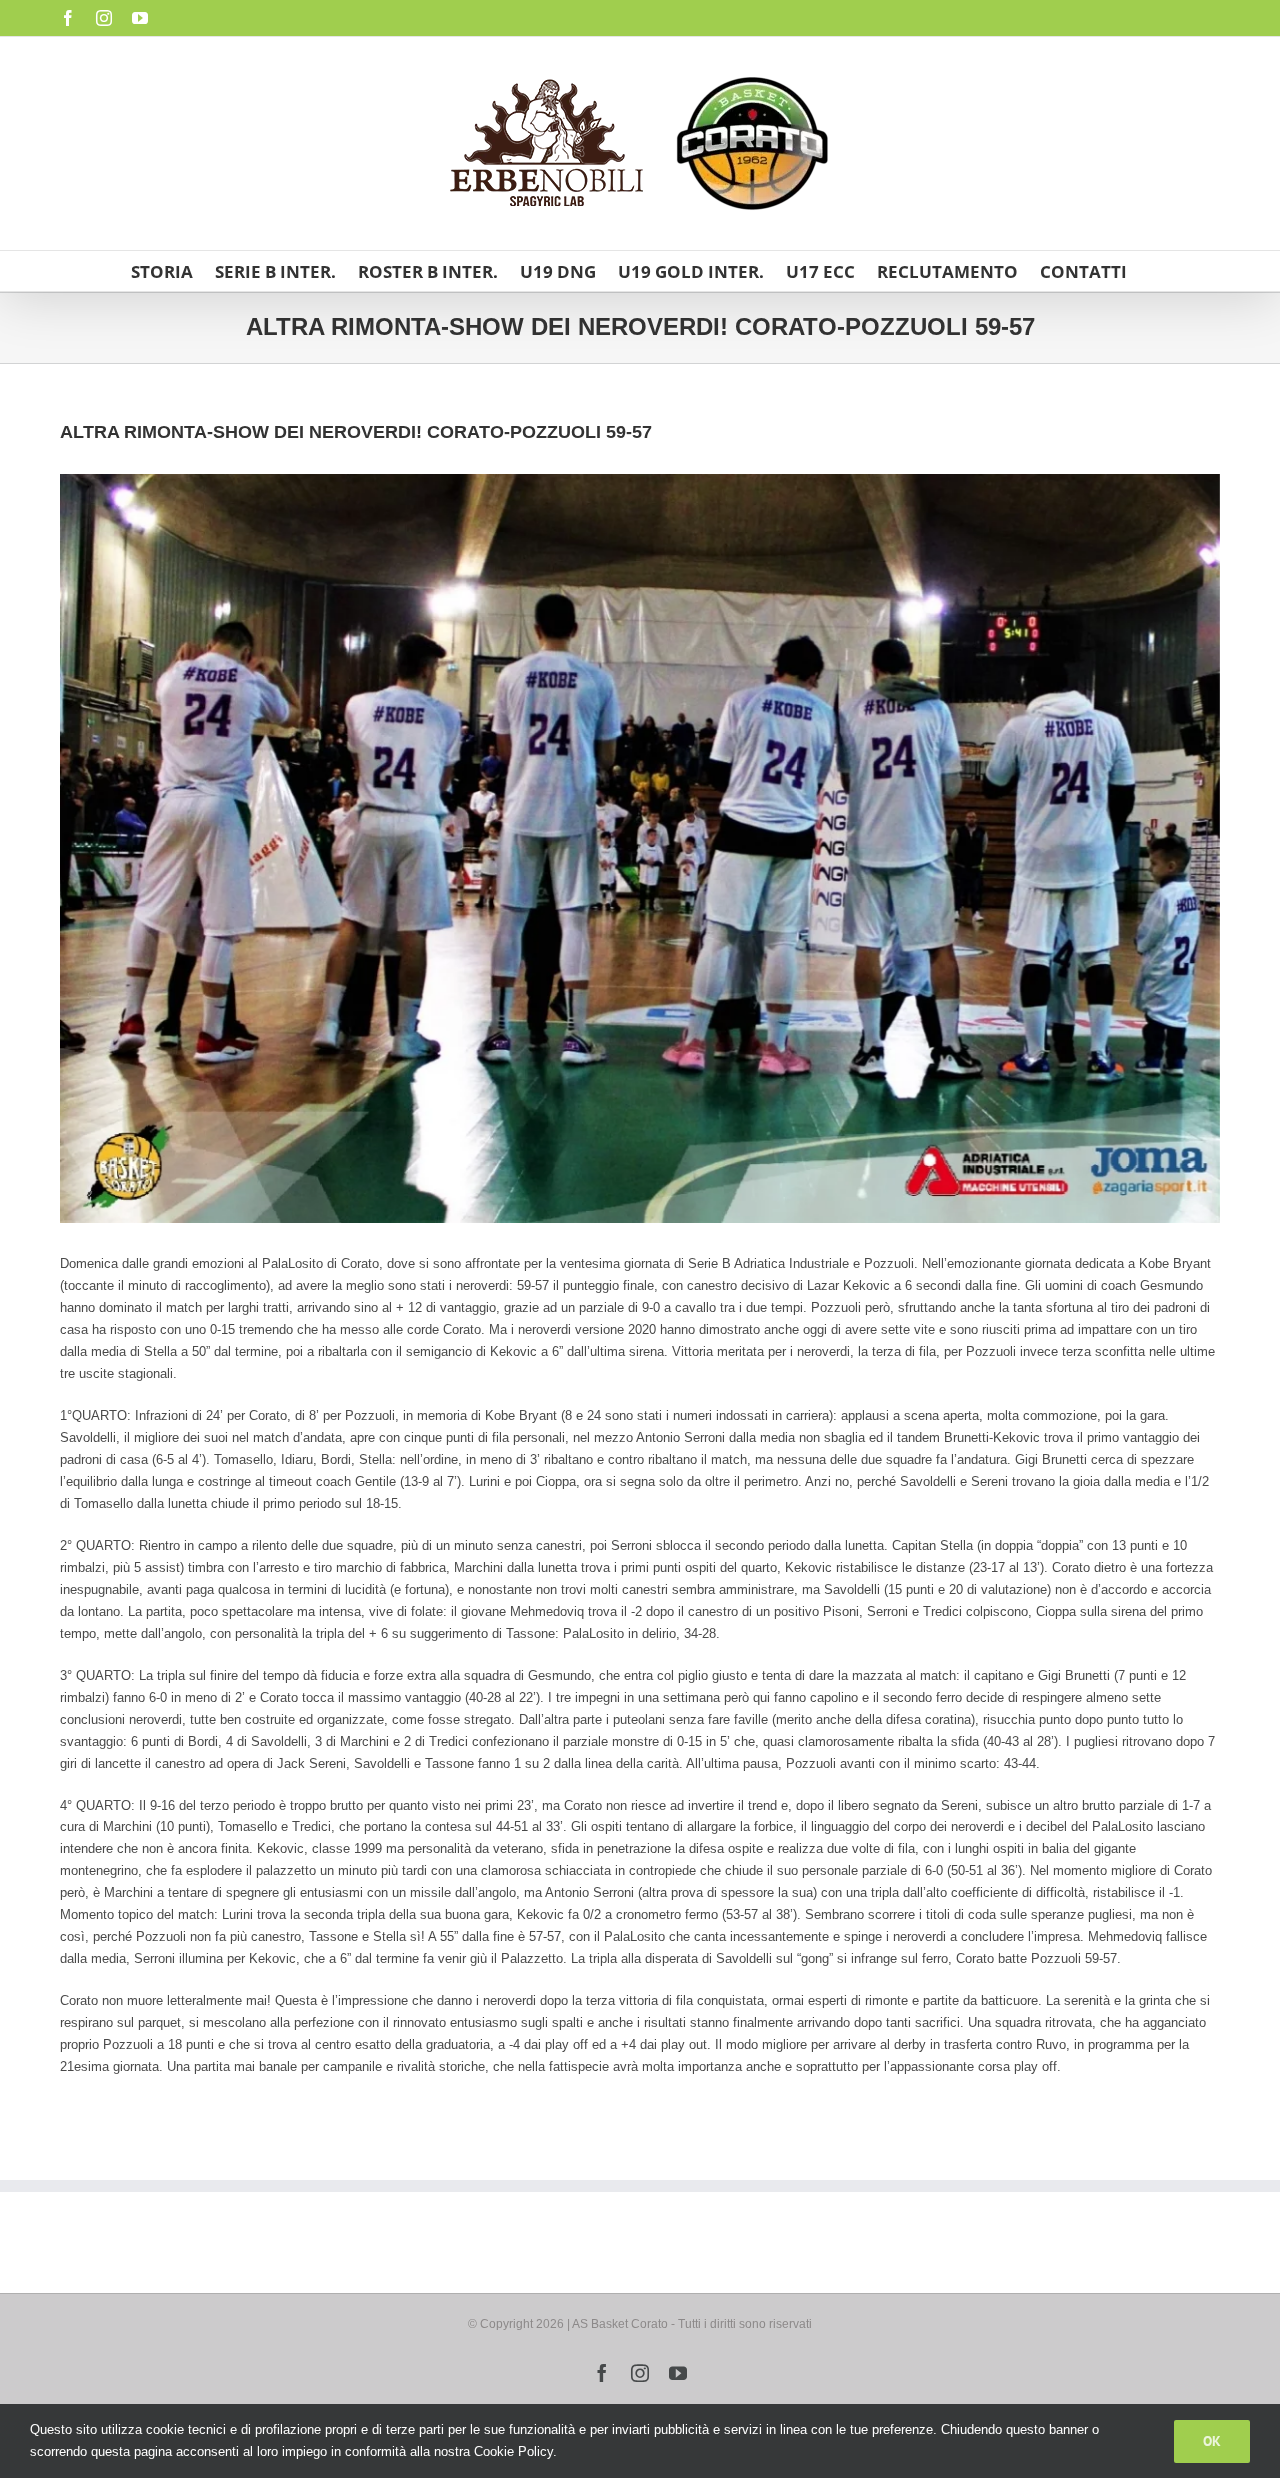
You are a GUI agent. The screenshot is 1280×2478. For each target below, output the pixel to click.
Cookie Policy (513, 2451)
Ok (1212, 2441)
